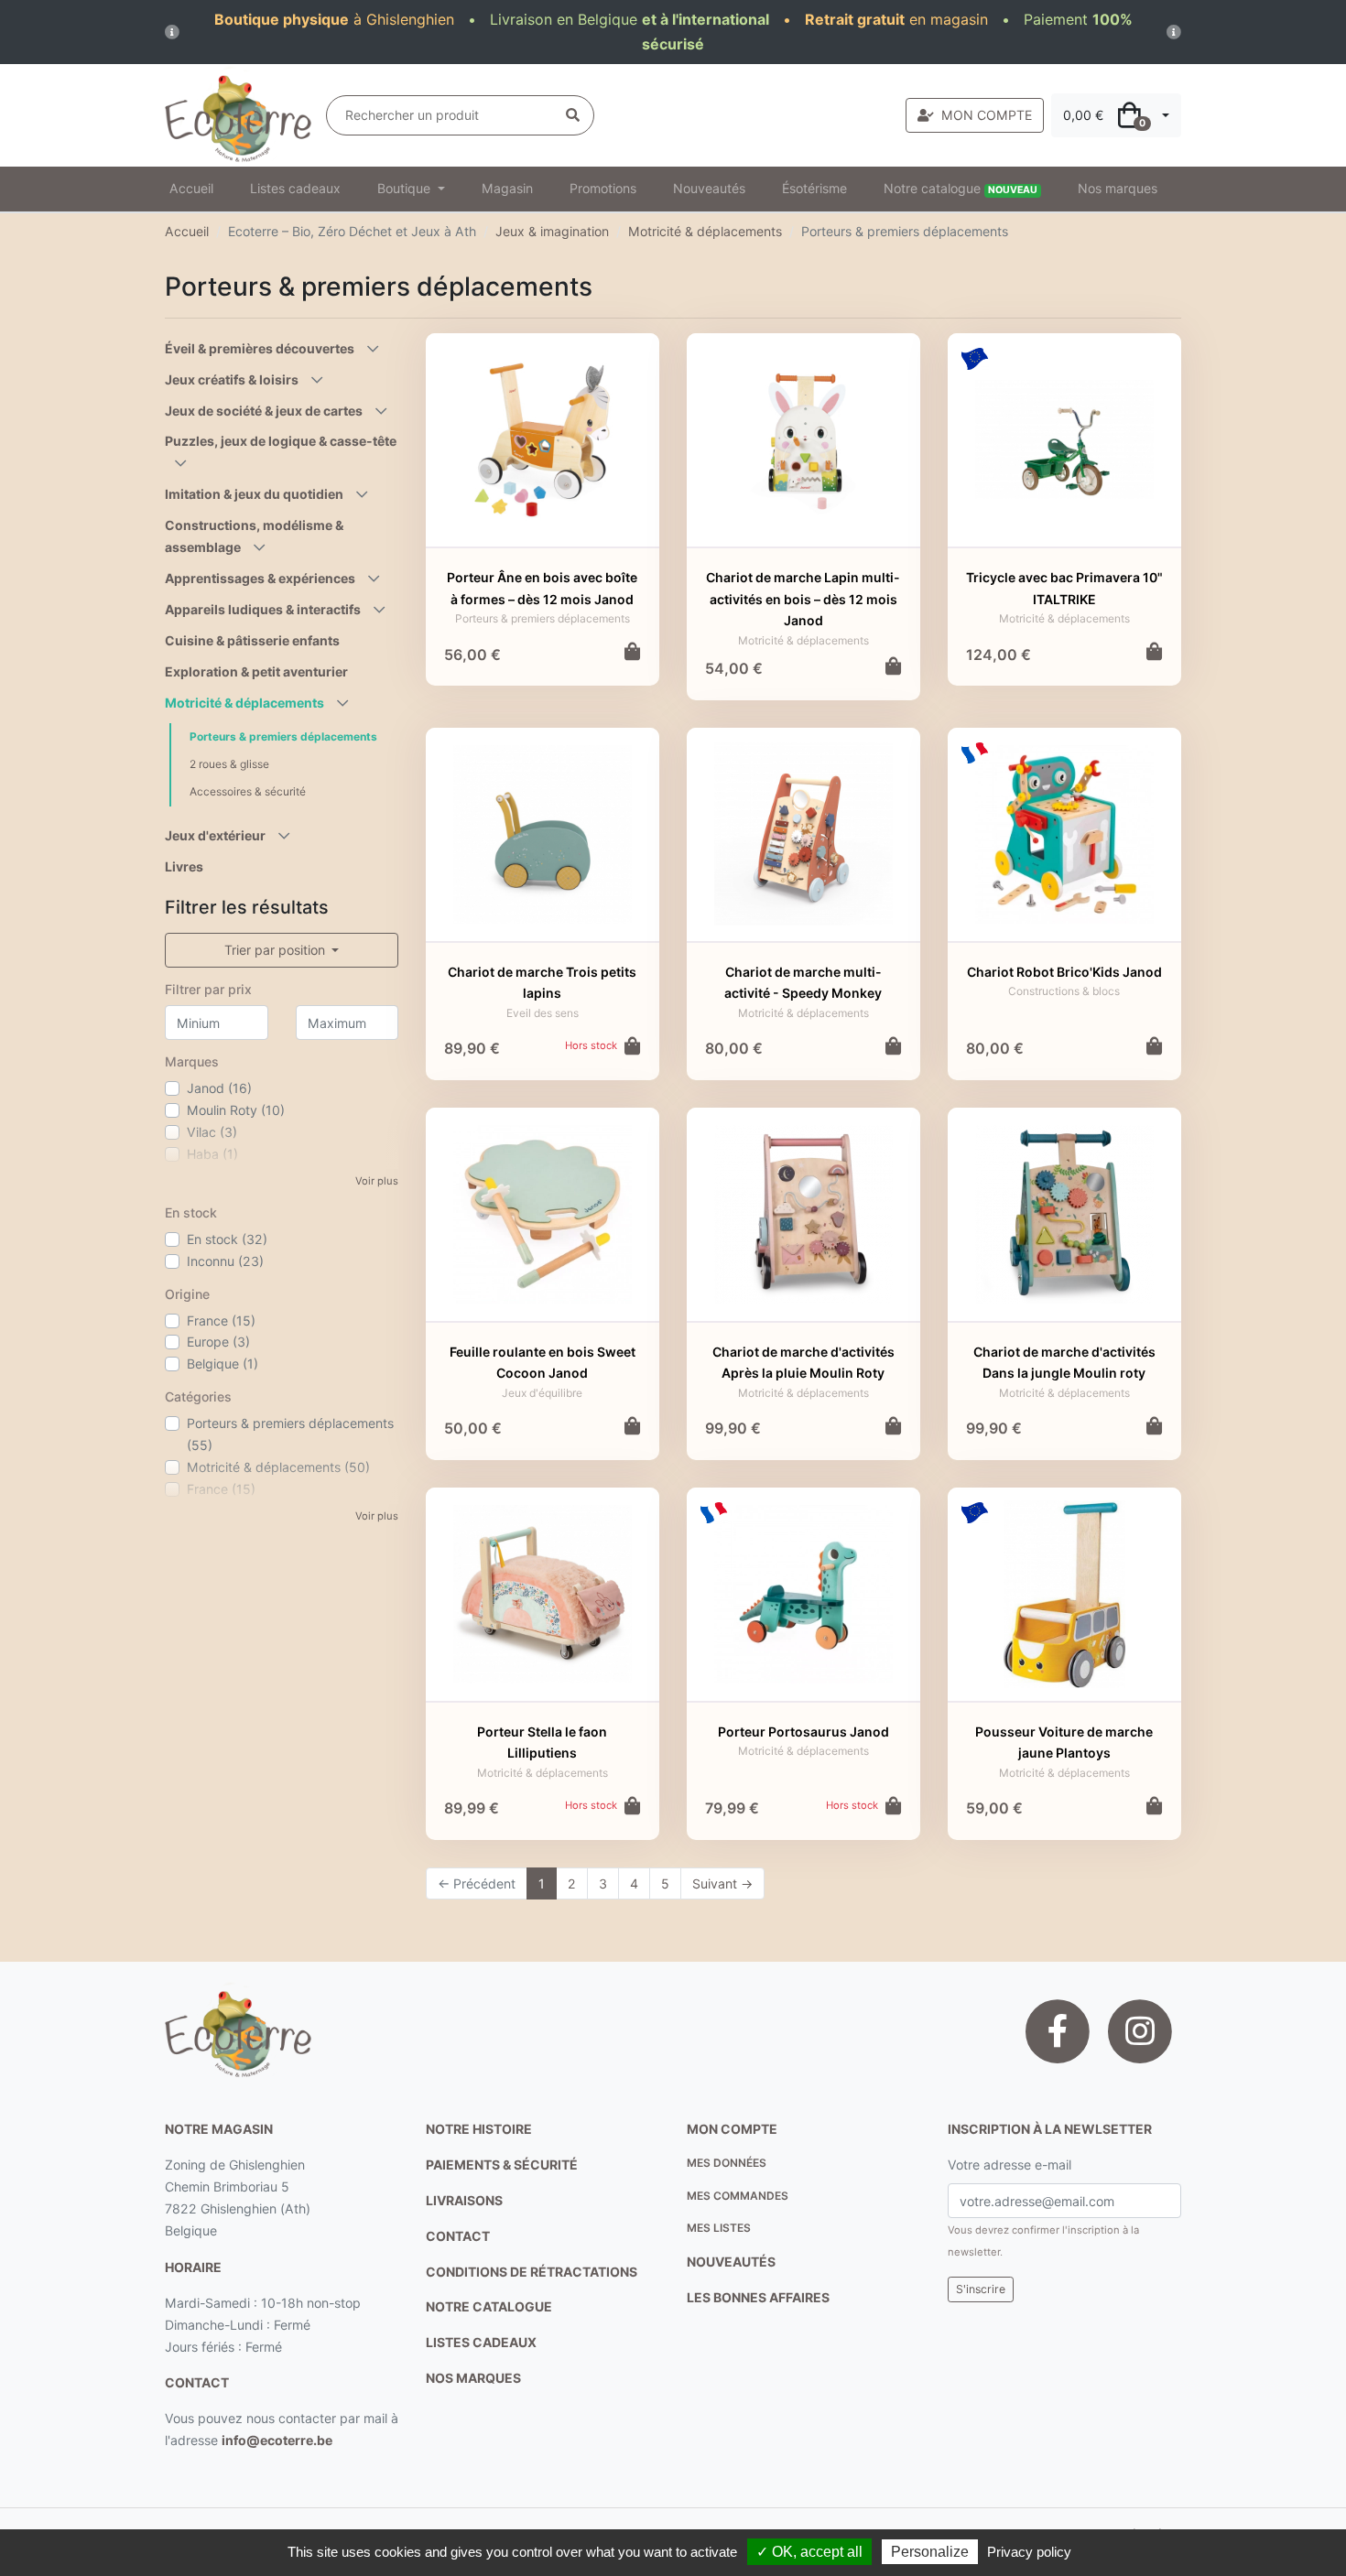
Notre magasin (219, 2129)
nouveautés (731, 2262)
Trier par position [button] (277, 950)
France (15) (221, 1320)
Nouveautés (709, 188)
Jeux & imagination (552, 231)
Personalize (930, 2552)
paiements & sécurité (502, 2165)
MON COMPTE (987, 115)
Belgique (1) (223, 1364)
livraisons (464, 2200)
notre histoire (479, 2129)
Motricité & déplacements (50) (278, 1467)
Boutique (406, 188)
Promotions (603, 188)
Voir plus (377, 1181)
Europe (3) (218, 1342)
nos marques (473, 2378)
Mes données (727, 2163)
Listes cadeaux (295, 188)
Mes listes (719, 2228)
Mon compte (732, 2129)
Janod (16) (219, 1088)
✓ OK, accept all (809, 2552)
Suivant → (722, 1883)
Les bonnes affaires (758, 2297)
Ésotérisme (814, 188)
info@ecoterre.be (277, 2440)
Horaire (193, 2267)
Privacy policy (1029, 2552)
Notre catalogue (961, 188)
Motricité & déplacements (705, 231)
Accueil (191, 188)
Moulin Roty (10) (236, 1110)
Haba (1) (212, 1154)
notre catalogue (489, 2306)
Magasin (507, 188)
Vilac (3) (212, 1132)
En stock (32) (227, 1239)
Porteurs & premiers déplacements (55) (290, 1434)
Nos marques (1118, 188)
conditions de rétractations (532, 2272)
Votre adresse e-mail (1009, 2165)
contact (197, 2382)
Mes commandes (738, 2196)
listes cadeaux (481, 2342)
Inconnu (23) (225, 1261)
